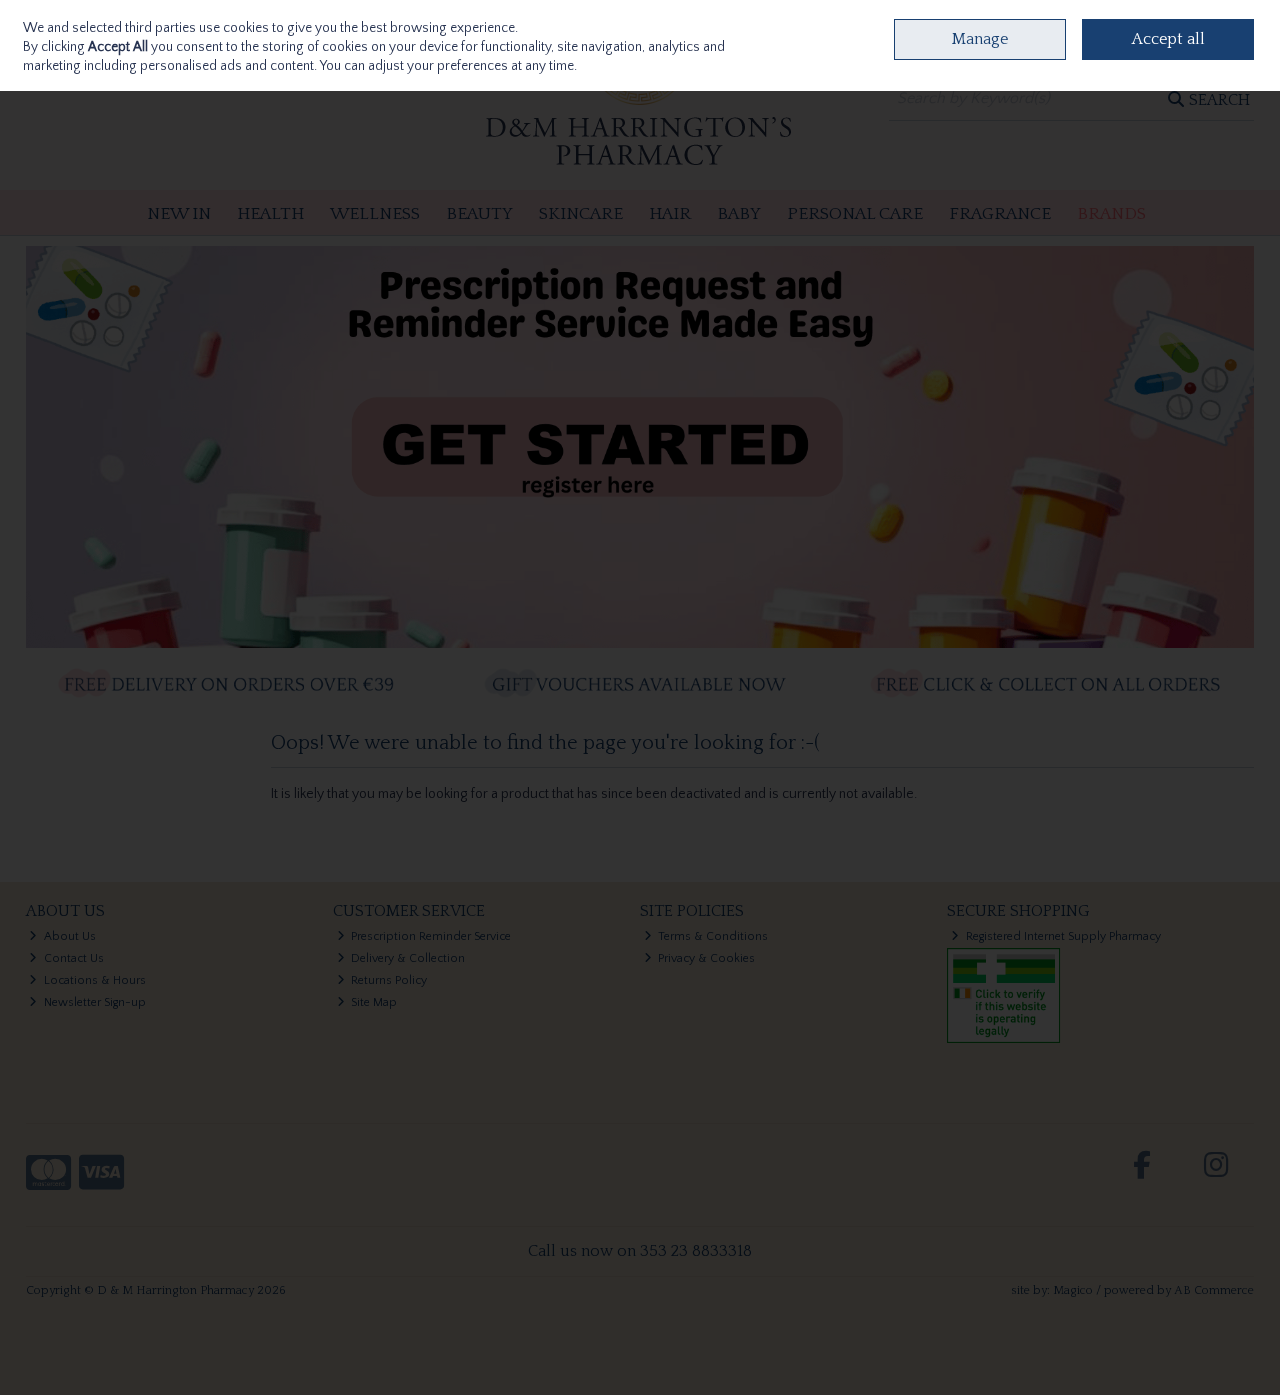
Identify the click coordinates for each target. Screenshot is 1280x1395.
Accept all (1168, 39)
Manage (980, 39)
